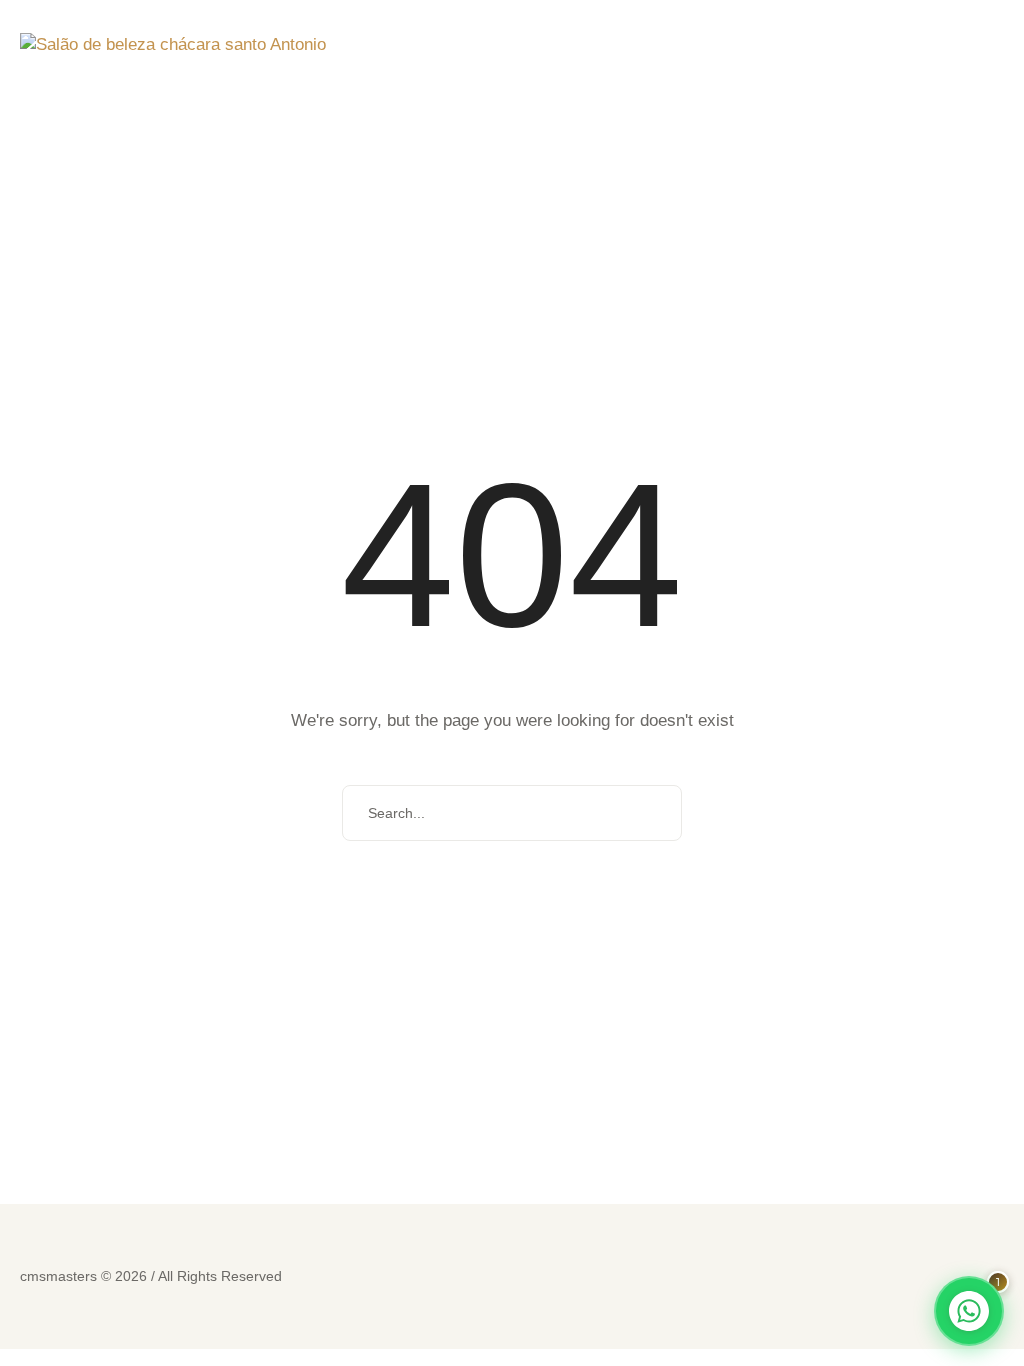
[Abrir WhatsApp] (969, 1311)
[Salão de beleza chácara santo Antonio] (173, 45)
